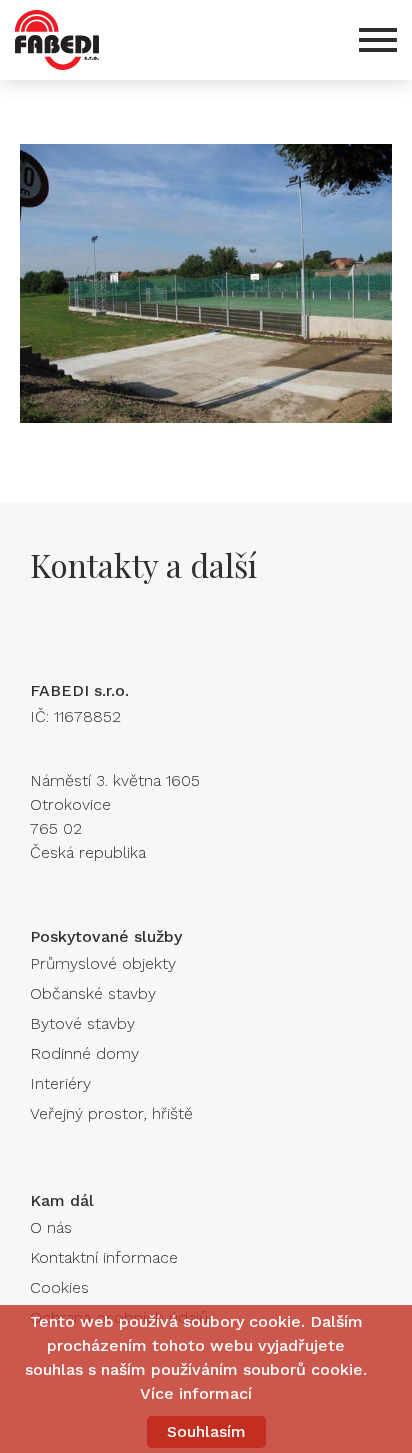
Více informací (196, 1393)
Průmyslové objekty (103, 963)
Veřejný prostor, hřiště (111, 1113)
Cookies (59, 1287)
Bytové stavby (82, 1023)
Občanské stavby (93, 993)
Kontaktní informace (104, 1257)
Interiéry (60, 1083)
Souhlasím (206, 1431)
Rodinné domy (84, 1053)
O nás (51, 1227)
